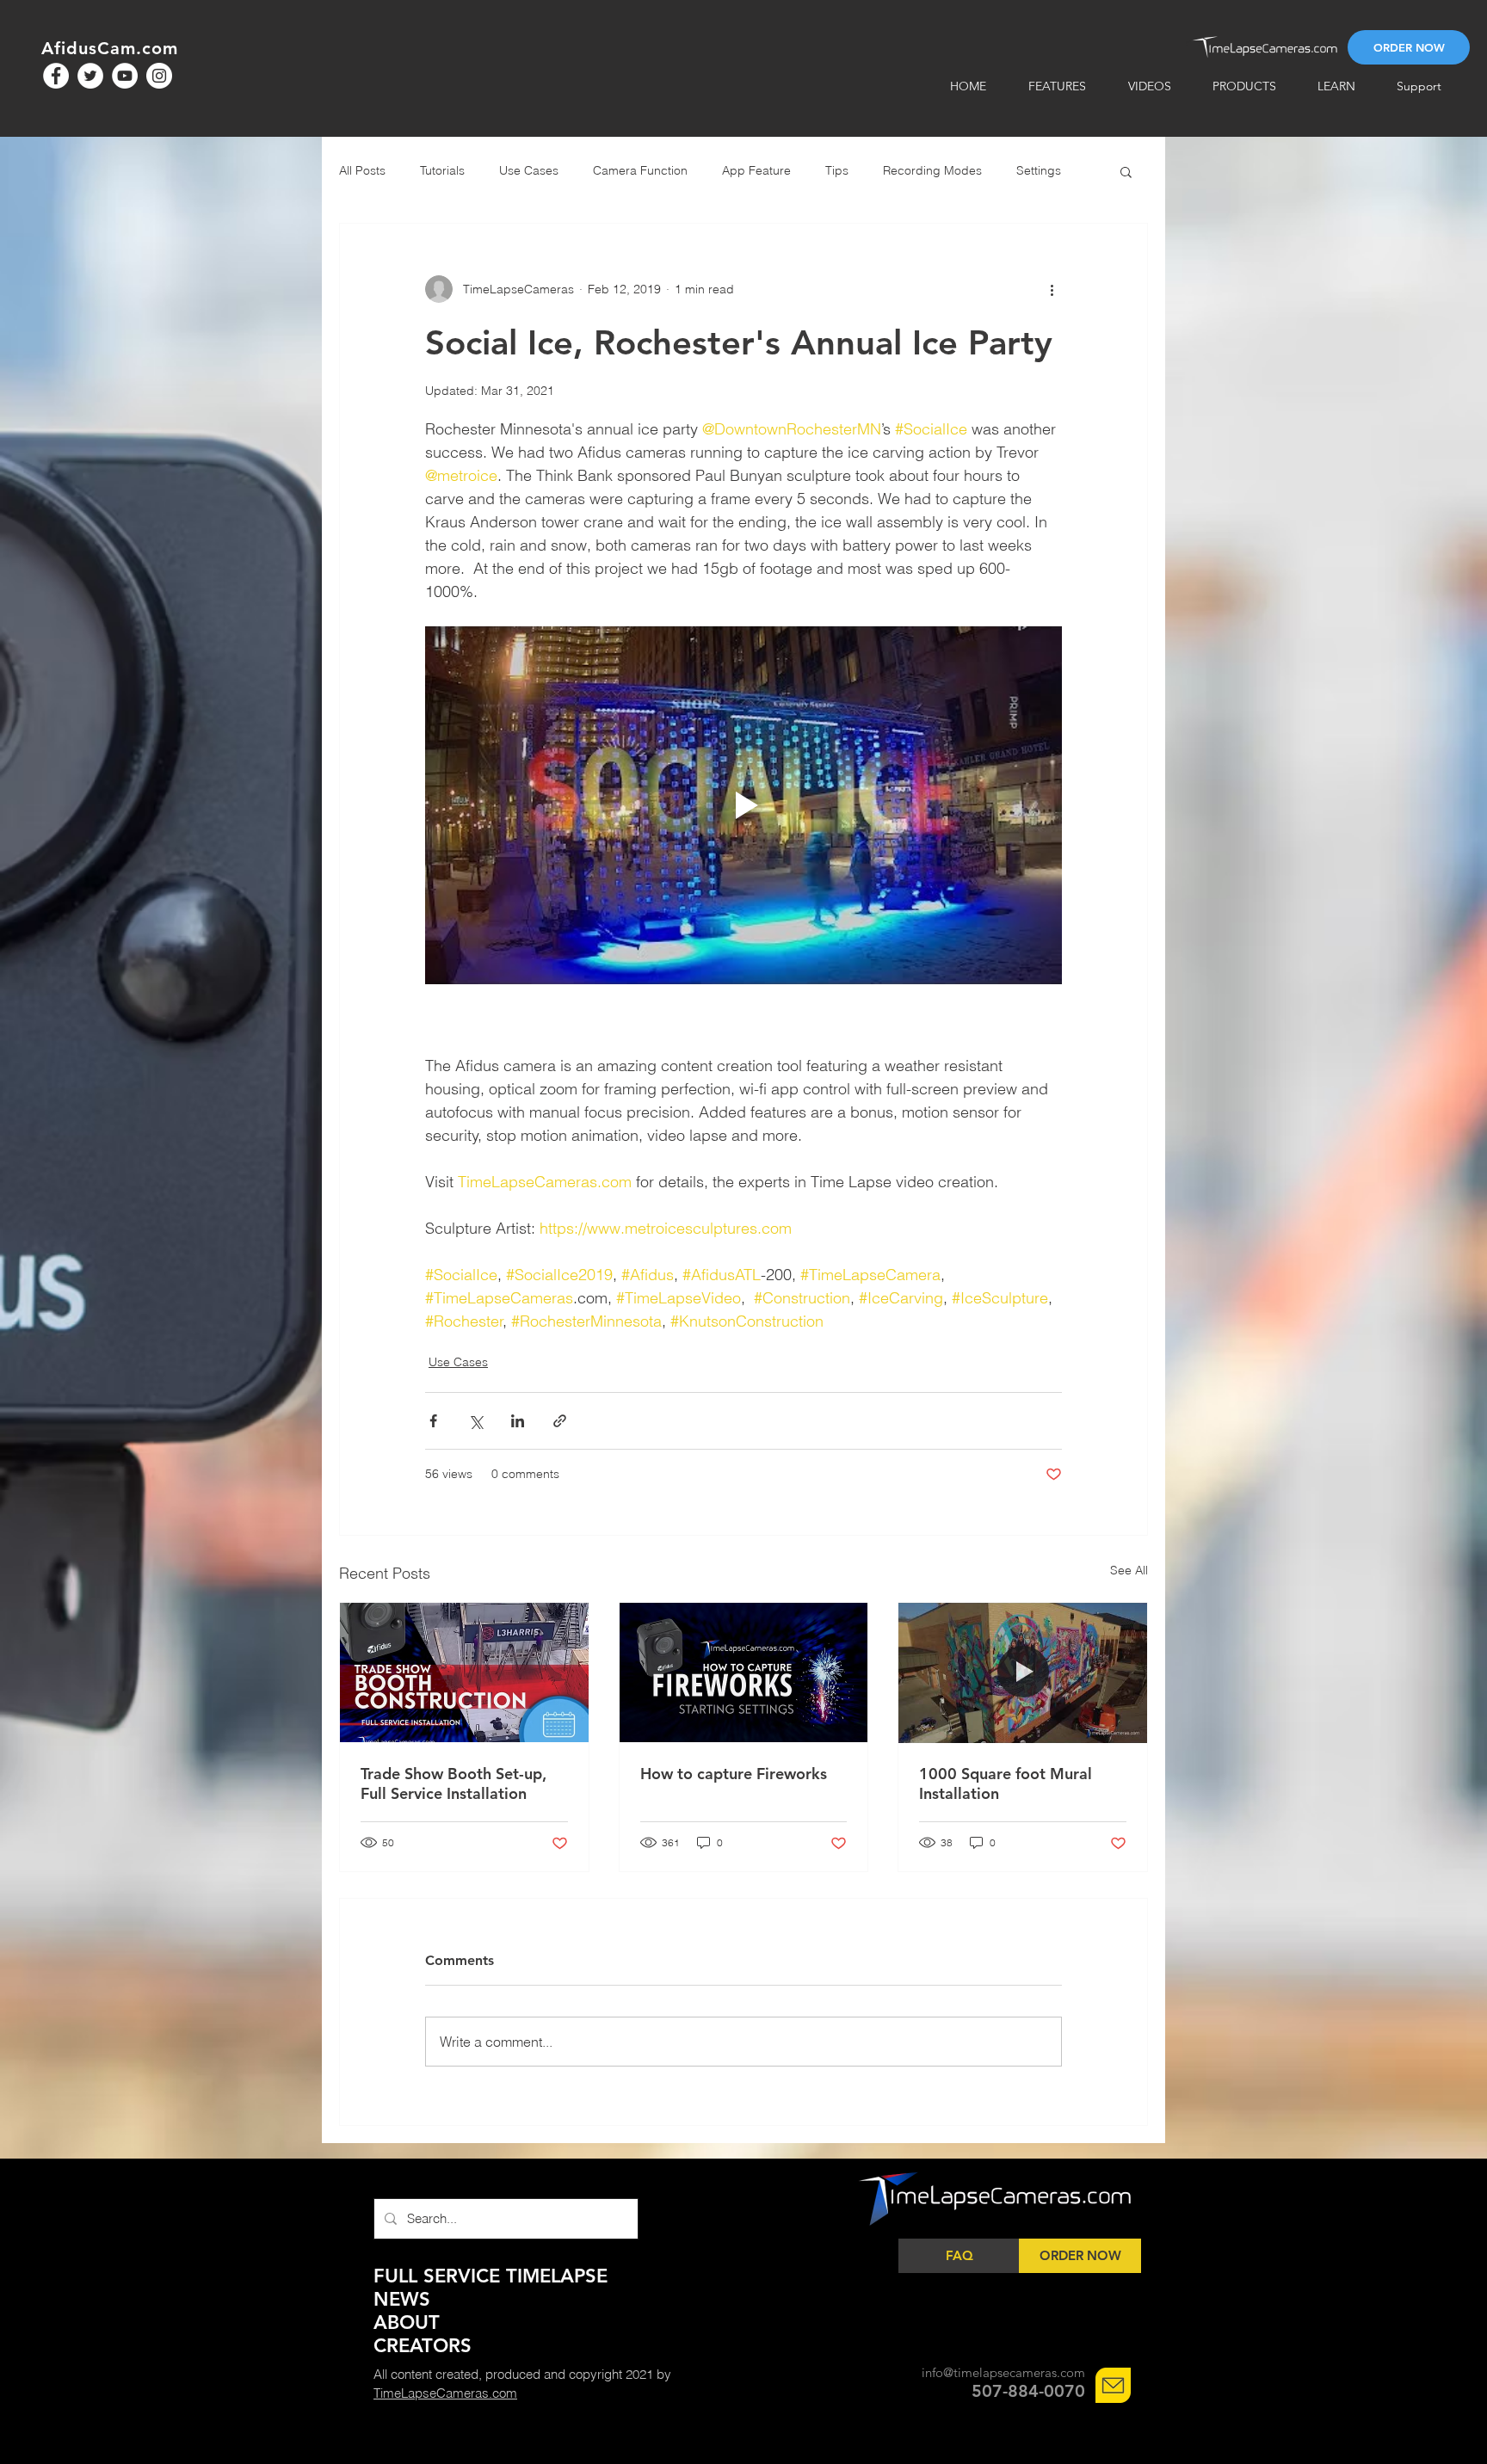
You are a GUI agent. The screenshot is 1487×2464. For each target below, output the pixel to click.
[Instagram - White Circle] (159, 76)
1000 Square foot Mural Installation (1006, 1783)
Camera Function (640, 170)
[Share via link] (560, 1421)
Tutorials (442, 170)
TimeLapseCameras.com (445, 2393)
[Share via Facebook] (433, 1421)
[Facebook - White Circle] (56, 76)
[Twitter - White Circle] (90, 76)
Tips (837, 170)
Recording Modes (932, 170)
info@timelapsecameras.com (1003, 2372)
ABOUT (407, 2322)
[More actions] (1052, 289)
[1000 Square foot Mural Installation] (1023, 1672)
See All (1129, 1570)
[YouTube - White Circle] (125, 76)
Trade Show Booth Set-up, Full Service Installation (454, 1783)
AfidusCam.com (110, 48)
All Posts (362, 170)
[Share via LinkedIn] (518, 1421)
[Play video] (743, 805)
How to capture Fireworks (734, 1774)
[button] (1126, 171)
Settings (1039, 170)
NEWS (402, 2299)
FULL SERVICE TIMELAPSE (491, 2276)
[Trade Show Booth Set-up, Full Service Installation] (464, 1672)
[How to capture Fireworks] (744, 1672)
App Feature (756, 170)
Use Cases (529, 170)
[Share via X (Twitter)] (475, 1421)
